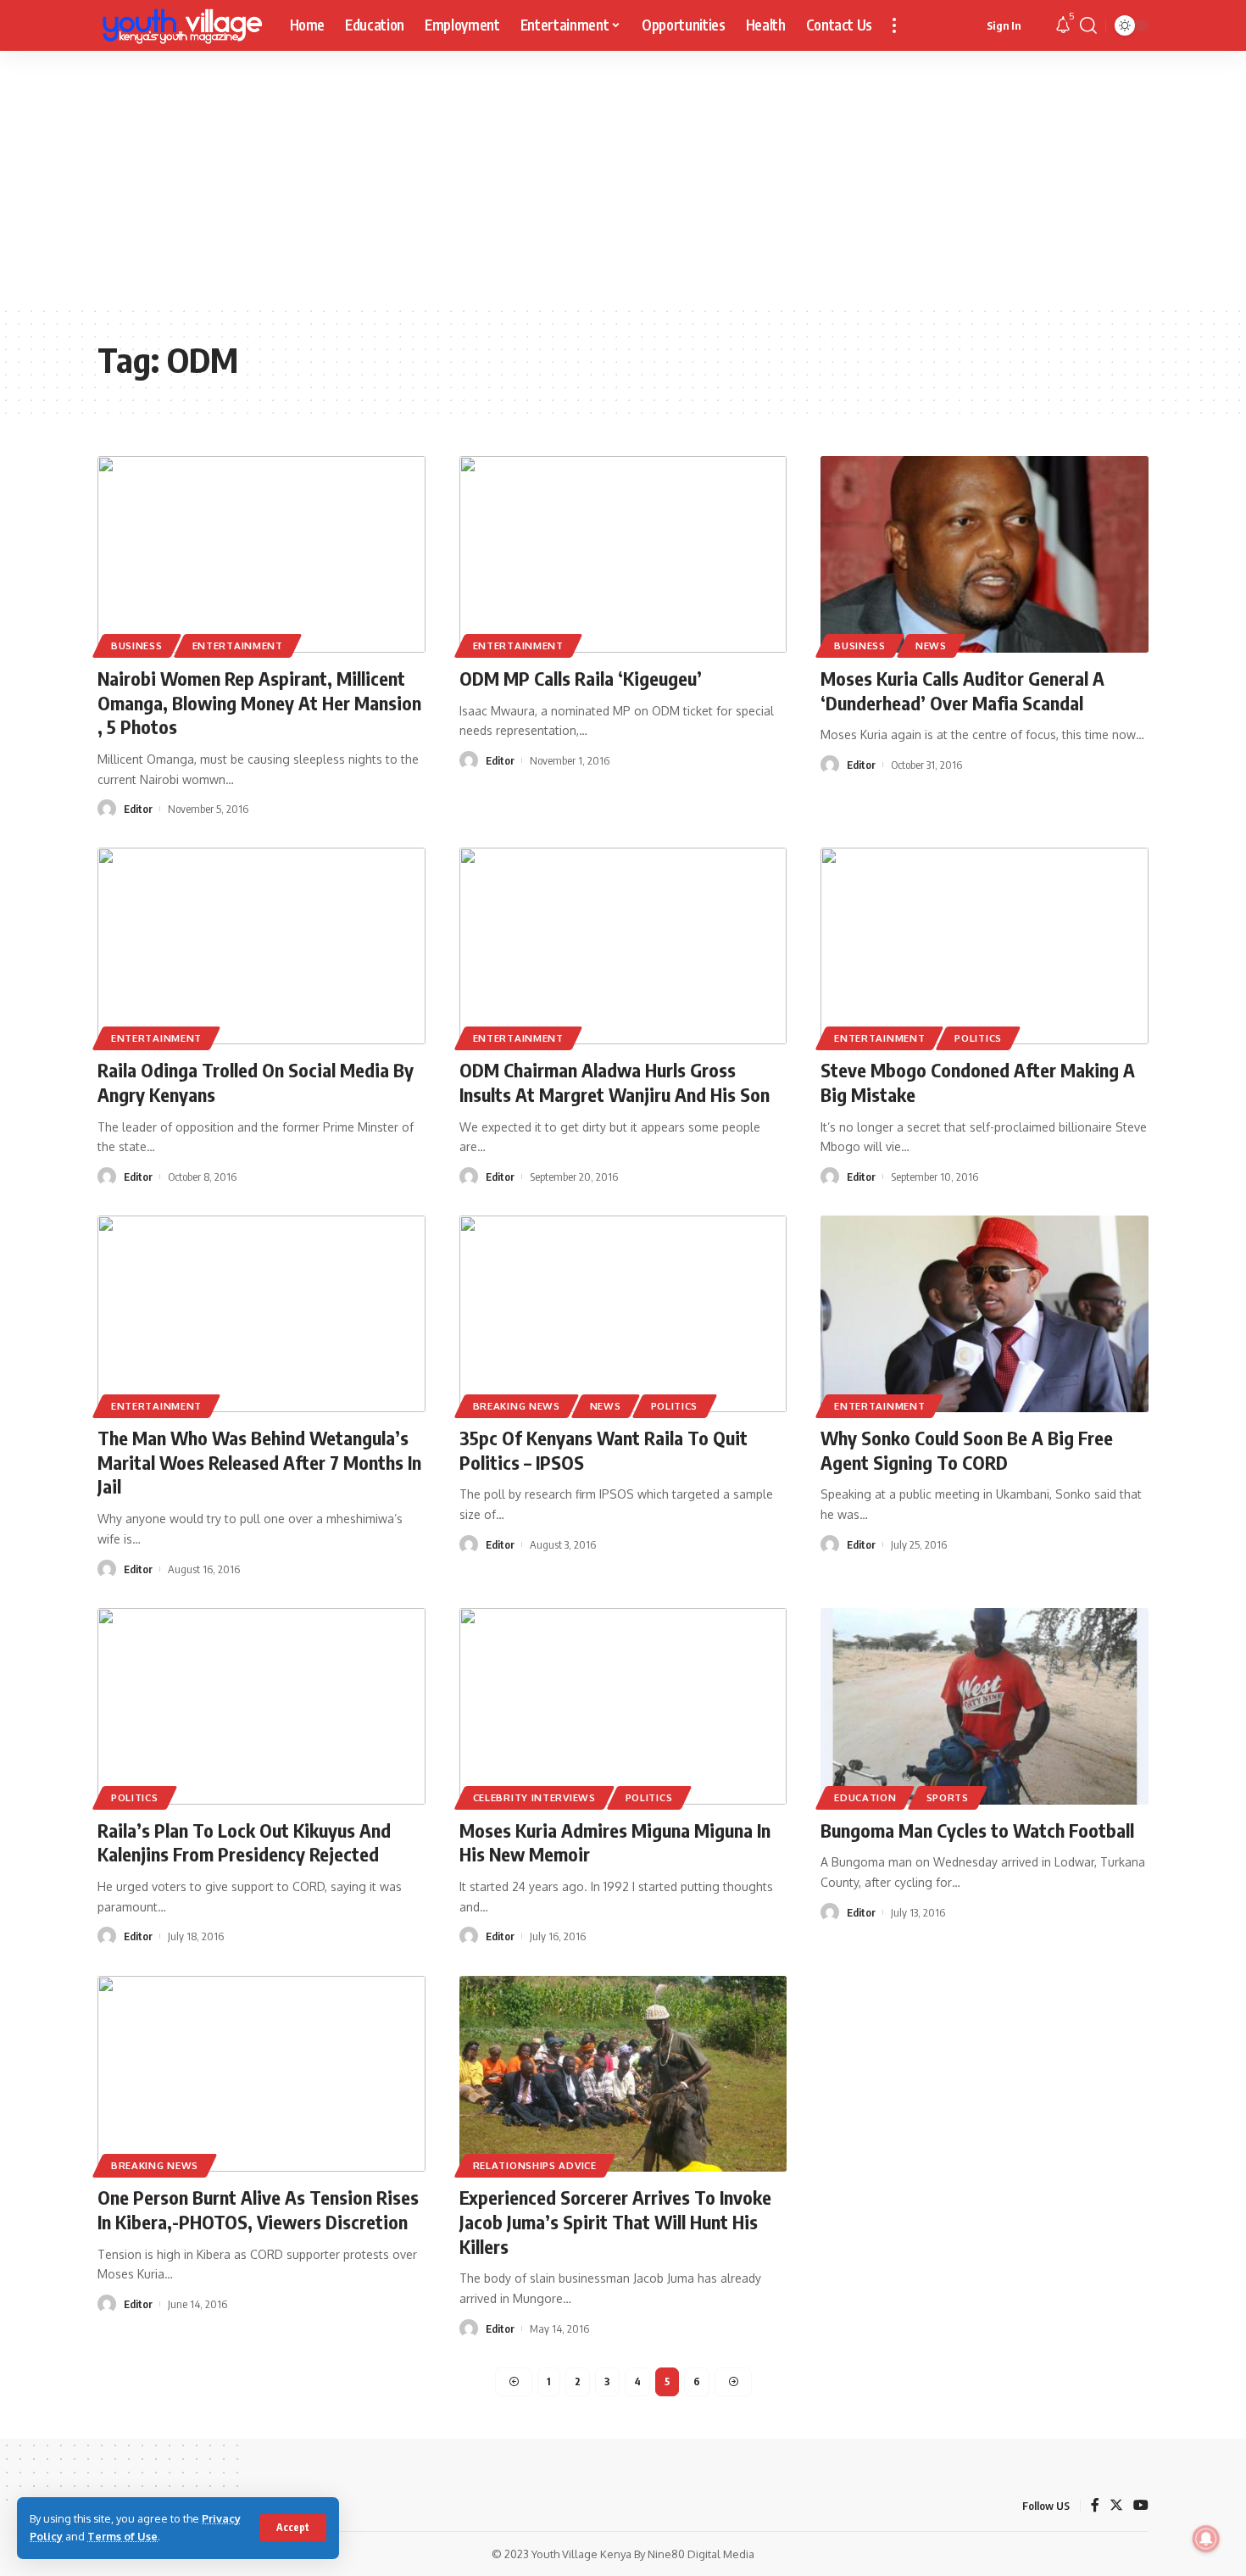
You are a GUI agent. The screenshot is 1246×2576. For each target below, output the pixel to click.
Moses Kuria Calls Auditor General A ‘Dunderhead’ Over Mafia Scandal (962, 690)
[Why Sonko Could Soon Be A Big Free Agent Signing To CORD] (985, 1314)
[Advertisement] (623, 178)
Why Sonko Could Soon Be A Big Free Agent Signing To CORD (967, 1450)
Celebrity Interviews (534, 1797)
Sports (948, 1797)
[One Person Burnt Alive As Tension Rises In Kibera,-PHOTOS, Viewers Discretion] (261, 2074)
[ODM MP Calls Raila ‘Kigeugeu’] (623, 554)
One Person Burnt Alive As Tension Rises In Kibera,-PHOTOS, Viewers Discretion (258, 2209)
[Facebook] (1095, 2506)
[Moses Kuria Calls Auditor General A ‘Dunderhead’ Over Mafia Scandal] (985, 554)
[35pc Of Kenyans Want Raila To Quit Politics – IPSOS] (623, 1314)
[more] (894, 25)
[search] (1088, 25)
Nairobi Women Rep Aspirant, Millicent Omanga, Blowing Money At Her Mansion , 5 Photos (259, 702)
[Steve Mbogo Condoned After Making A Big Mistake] (985, 946)
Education (865, 1797)
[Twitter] (1116, 2506)
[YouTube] (1141, 2506)
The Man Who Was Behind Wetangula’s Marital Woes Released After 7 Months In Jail (259, 1462)
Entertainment (238, 645)
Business (137, 645)
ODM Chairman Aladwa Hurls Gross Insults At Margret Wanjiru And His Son (615, 1082)
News (931, 645)
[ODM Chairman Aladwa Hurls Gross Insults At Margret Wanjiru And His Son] (623, 946)
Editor (138, 809)
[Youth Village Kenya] (180, 25)
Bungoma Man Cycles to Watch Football (977, 1830)
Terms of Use (122, 2536)
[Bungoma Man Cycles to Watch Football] (985, 1706)
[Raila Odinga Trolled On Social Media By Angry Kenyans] (261, 946)
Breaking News (517, 1406)
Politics (978, 1038)
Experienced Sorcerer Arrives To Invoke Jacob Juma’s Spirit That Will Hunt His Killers (615, 2221)
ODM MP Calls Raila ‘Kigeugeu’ (581, 678)
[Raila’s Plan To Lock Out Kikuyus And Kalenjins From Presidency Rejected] (261, 1706)
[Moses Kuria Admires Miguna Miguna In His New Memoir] (623, 1706)
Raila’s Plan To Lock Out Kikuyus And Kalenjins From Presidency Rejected (244, 1842)
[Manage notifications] (1206, 2539)
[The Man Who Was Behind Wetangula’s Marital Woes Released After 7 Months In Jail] (261, 1314)
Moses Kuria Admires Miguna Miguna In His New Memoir (615, 1842)
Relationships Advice (535, 2165)
